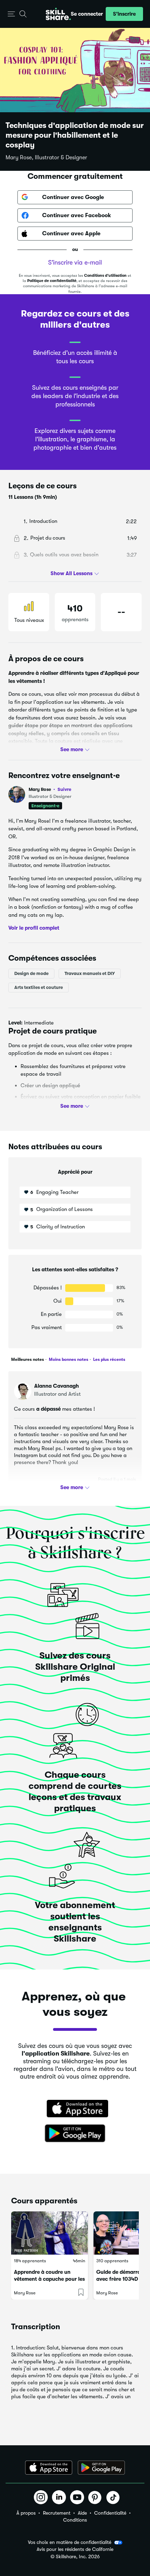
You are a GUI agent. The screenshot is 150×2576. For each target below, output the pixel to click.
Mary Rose (50, 789)
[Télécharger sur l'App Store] (75, 2109)
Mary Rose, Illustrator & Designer (46, 158)
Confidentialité (110, 2513)
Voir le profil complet (34, 928)
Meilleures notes (28, 1359)
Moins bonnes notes (68, 1359)
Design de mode (31, 973)
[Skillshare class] (50, 2233)
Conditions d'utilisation (105, 276)
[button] (11, 14)
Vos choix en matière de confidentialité (70, 2542)
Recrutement (57, 2513)
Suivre (64, 789)
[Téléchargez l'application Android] (101, 2468)
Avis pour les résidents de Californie (75, 2549)
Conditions (75, 2520)
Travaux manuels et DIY (90, 973)
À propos (26, 2513)
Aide (82, 2513)
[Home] (58, 14)
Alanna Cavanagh (57, 1386)
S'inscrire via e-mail (75, 262)
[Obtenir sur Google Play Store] (75, 2134)
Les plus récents (109, 1359)
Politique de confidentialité (52, 281)
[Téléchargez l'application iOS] (49, 2468)
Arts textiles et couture (39, 987)
